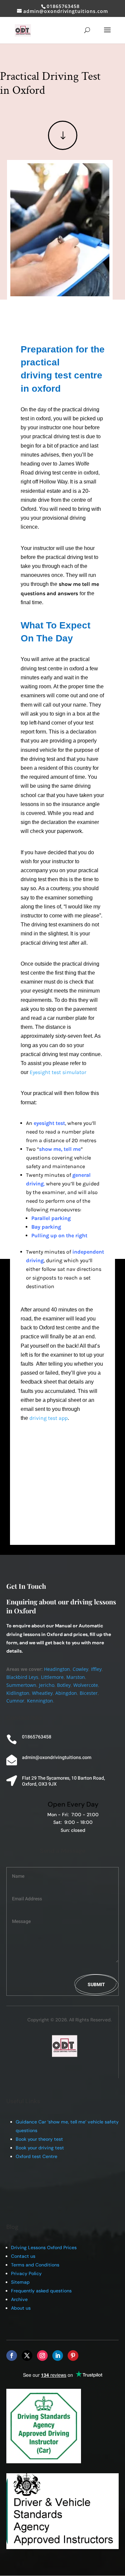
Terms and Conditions (35, 2265)
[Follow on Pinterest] (73, 2356)
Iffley (96, 1669)
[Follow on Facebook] (12, 2356)
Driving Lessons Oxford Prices (44, 2247)
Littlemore (52, 1677)
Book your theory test (39, 2139)
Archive (19, 2299)
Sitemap (20, 2282)
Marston (76, 1677)
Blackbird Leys (22, 1677)
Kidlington (18, 1693)
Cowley (80, 1669)
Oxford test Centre (36, 2156)
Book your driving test (40, 2148)
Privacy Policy (26, 2273)
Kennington (40, 1701)
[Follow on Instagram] (42, 2356)
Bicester (89, 1693)
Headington (57, 1669)
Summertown (21, 1685)
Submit (96, 1985)
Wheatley (42, 1693)
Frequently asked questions (41, 2291)
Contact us (23, 2256)
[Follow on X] (27, 2356)
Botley (64, 1685)
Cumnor (15, 1701)
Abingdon (66, 1693)
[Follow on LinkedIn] (58, 2356)
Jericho (47, 1685)
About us (21, 2308)
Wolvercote (86, 1685)
